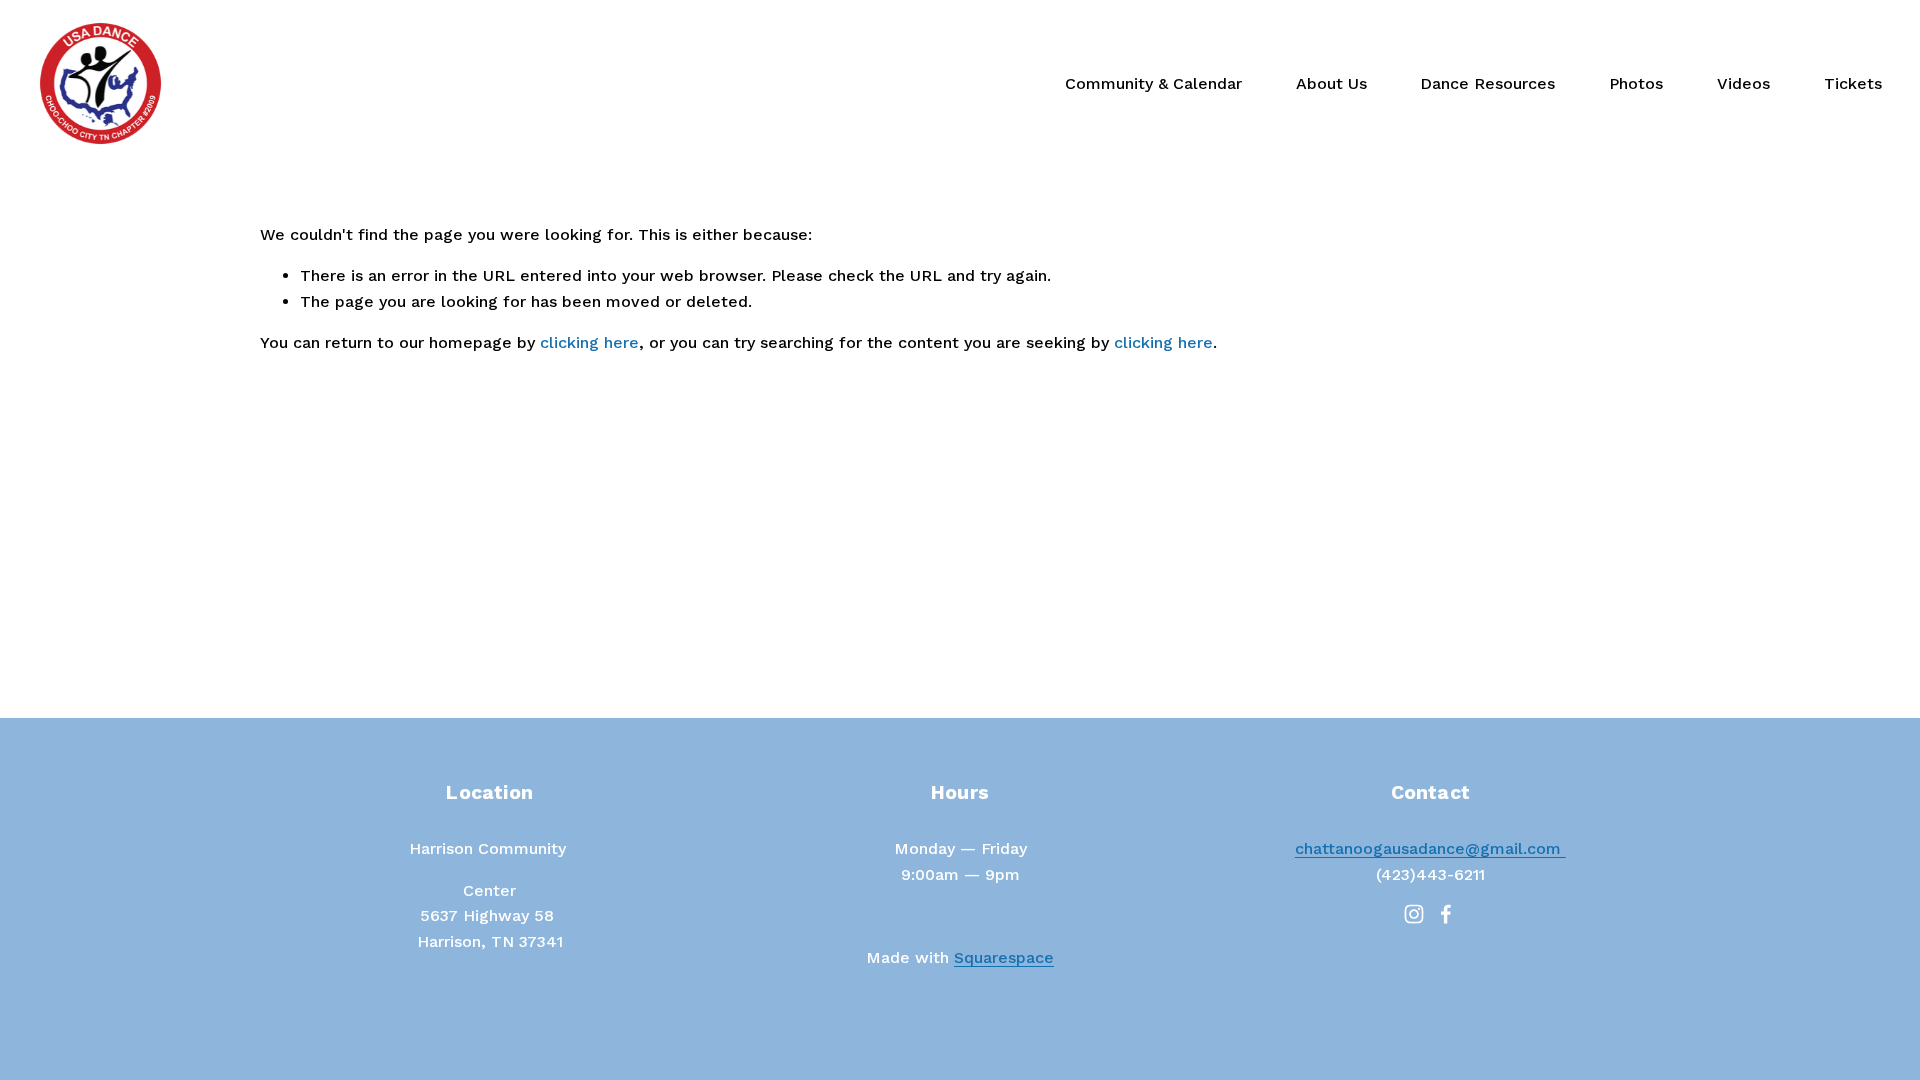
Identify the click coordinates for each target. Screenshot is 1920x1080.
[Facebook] (1446, 914)
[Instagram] (1414, 914)
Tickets (1853, 83)
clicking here (589, 342)
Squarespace (1004, 957)
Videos (1743, 83)
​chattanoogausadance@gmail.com (1430, 848)
